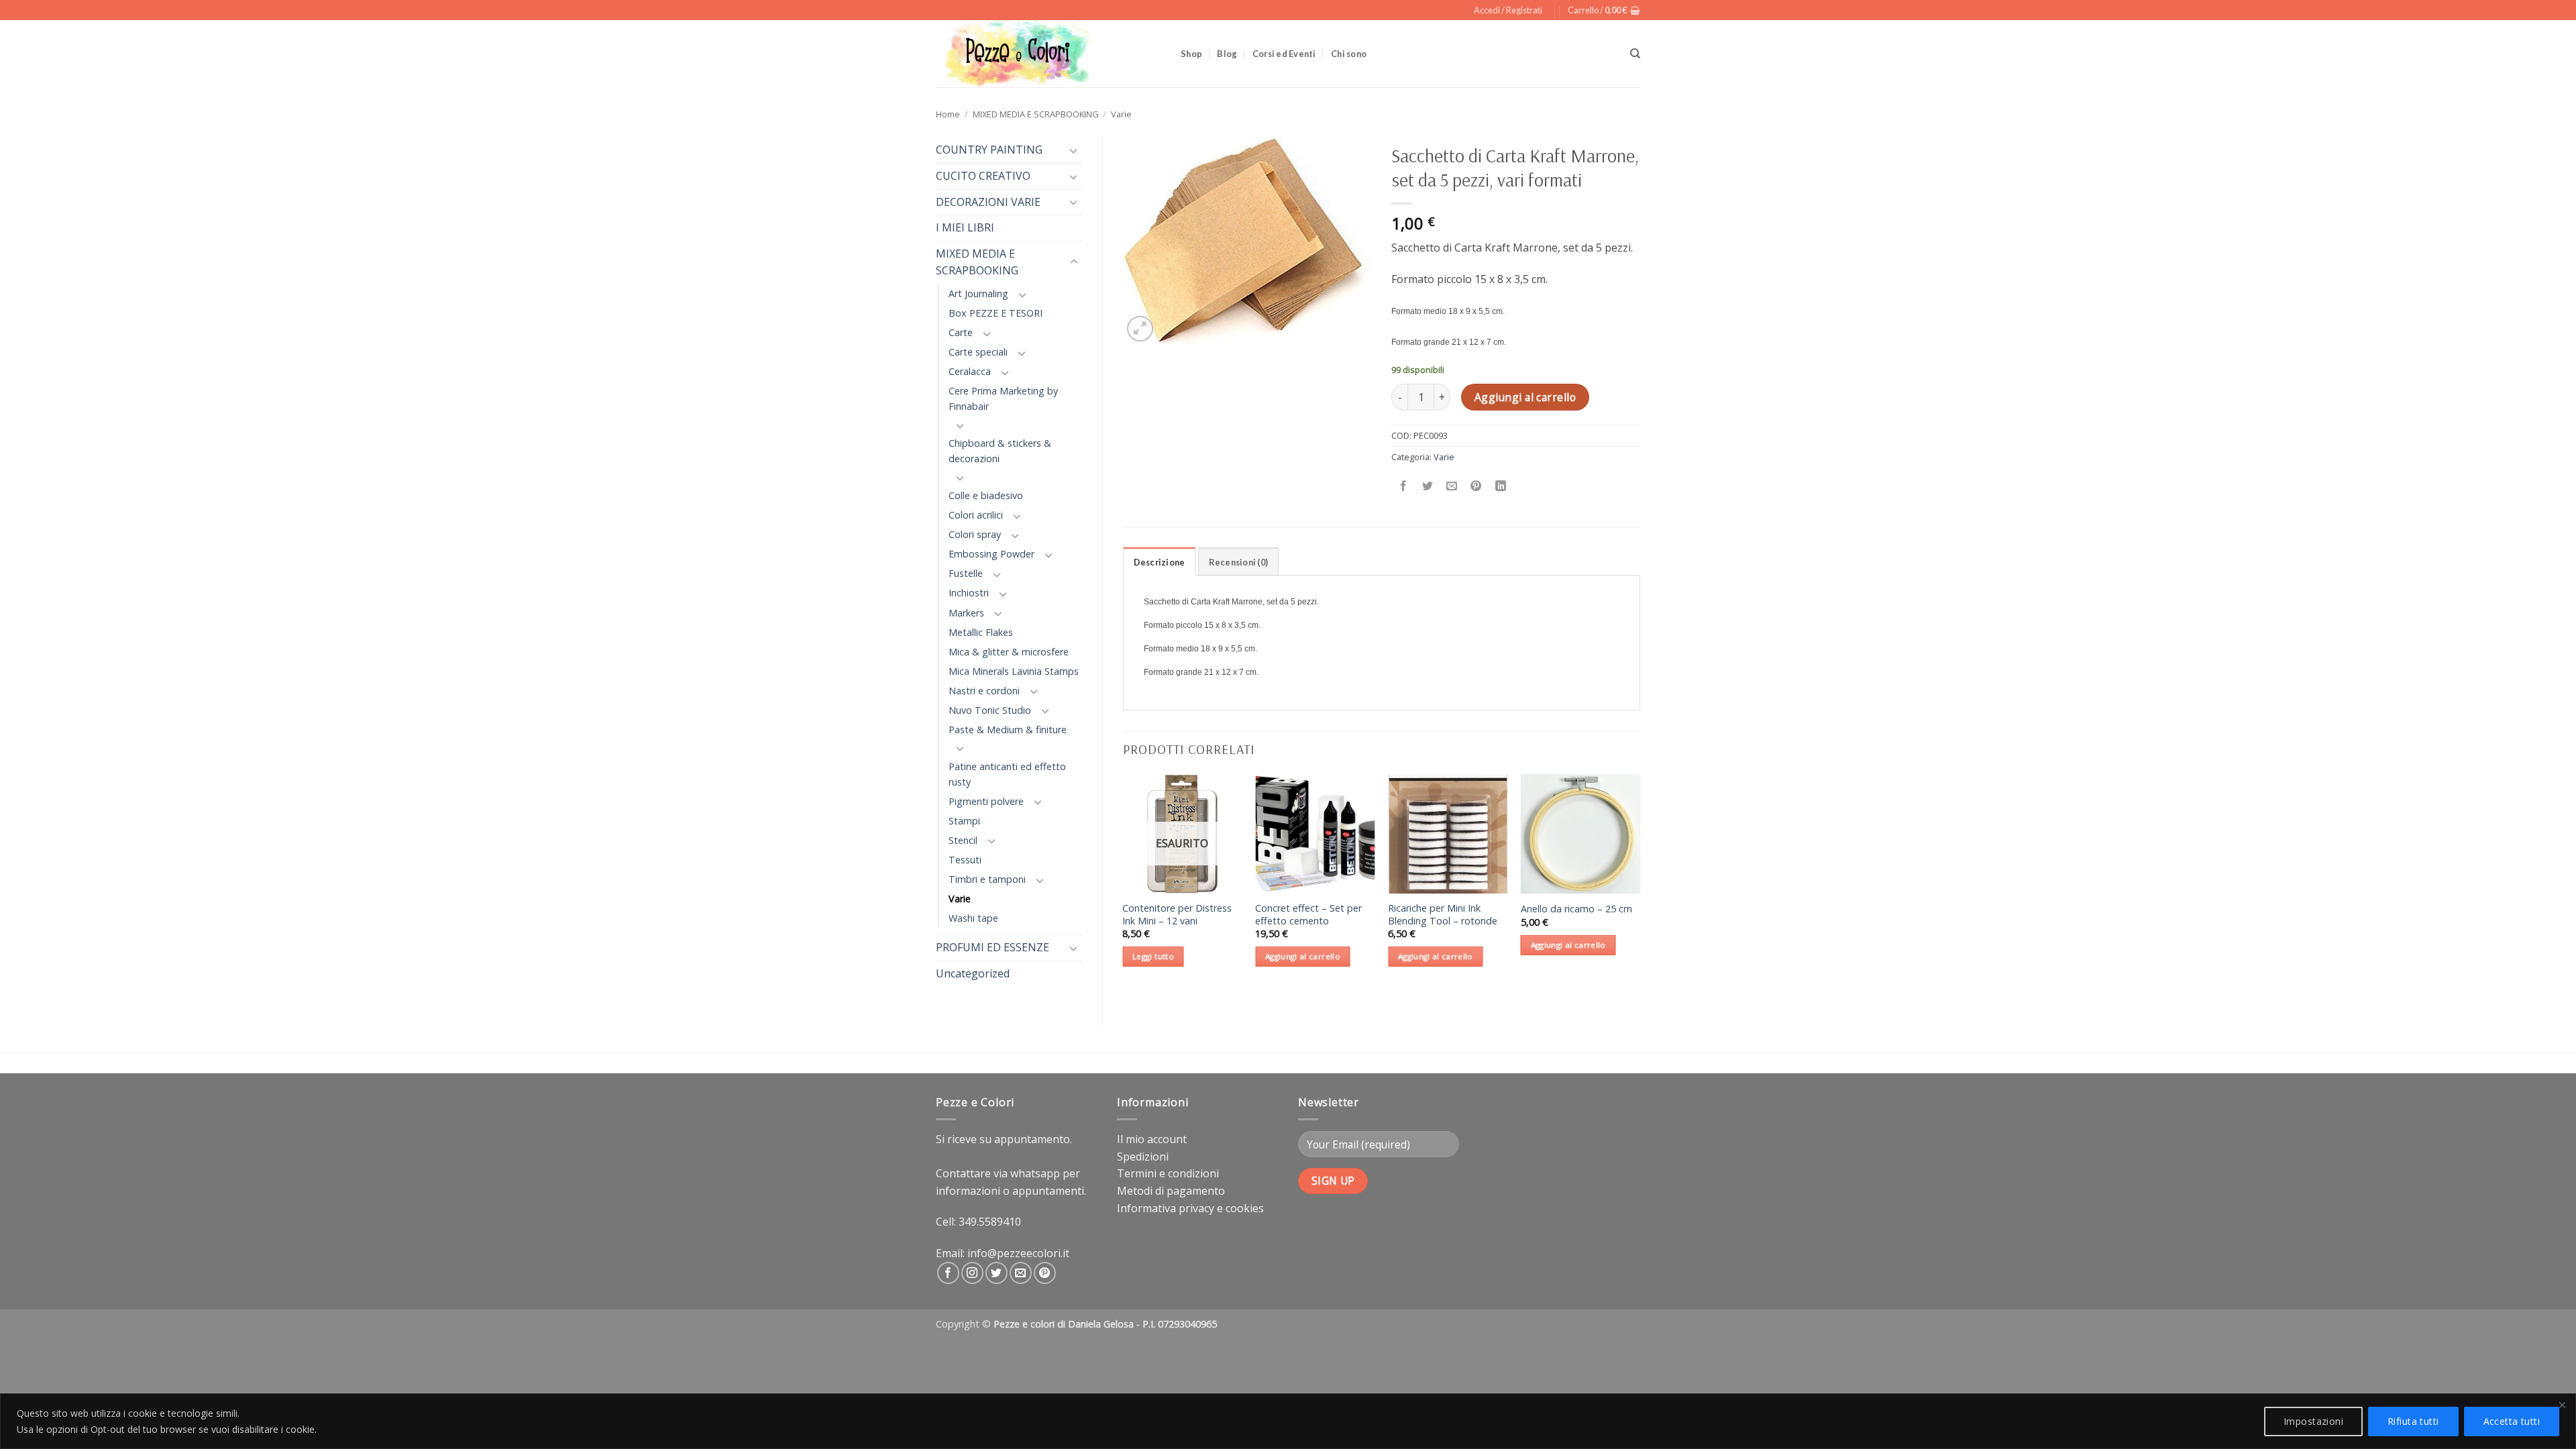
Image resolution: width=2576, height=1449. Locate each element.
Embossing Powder (991, 554)
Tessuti (965, 860)
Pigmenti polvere (986, 801)
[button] (1508, 10)
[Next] (1640, 889)
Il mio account (1152, 1139)
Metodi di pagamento (1171, 1191)
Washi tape (973, 918)
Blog (1227, 54)
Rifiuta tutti (2413, 1421)
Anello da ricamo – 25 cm (1576, 909)
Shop (1191, 54)
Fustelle (966, 573)
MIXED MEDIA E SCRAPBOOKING (1036, 114)
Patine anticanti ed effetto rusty (1007, 774)
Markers (966, 613)
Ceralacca (970, 371)
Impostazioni (2313, 1421)
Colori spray (975, 534)
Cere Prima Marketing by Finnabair (1003, 398)
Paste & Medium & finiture (1008, 730)
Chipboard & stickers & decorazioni (1000, 451)
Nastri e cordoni (984, 691)
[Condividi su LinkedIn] (1500, 487)
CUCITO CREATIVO (983, 176)
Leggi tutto (1153, 956)
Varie (1121, 114)
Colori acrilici (976, 515)
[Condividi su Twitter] (1428, 487)
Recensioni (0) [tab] (1239, 562)
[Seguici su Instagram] (972, 1273)
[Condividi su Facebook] (1404, 487)
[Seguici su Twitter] (997, 1273)
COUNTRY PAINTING (989, 150)
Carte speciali (978, 352)
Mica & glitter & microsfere (1009, 652)
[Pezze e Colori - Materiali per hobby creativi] (1048, 54)
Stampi (964, 821)
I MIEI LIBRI (965, 227)
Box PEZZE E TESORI (996, 313)
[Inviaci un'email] (1021, 1273)
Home (948, 114)
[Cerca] (1635, 54)
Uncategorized (973, 973)
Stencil (963, 840)
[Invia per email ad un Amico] (1452, 487)
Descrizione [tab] (1160, 562)
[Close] (2562, 1405)
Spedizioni (1143, 1157)
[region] (1288, 1421)
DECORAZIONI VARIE (988, 202)
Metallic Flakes (981, 632)
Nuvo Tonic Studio (990, 710)
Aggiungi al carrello (1525, 397)
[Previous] (1124, 889)
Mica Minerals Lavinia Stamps (1014, 671)
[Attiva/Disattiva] (1074, 150)
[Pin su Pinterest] (1476, 487)
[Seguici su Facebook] (948, 1273)
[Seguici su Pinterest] (1045, 1273)
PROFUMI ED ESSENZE (992, 947)
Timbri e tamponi (987, 879)
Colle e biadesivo (986, 495)
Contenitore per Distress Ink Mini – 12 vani (1177, 915)
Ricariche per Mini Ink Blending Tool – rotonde (1443, 915)
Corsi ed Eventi (1284, 54)
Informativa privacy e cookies (1190, 1208)
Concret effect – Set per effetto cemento (1308, 915)
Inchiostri (969, 593)
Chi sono (1349, 54)
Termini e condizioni (1168, 1173)
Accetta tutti (2512, 1421)
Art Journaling (978, 293)
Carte (961, 332)
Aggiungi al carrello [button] (1303, 956)
